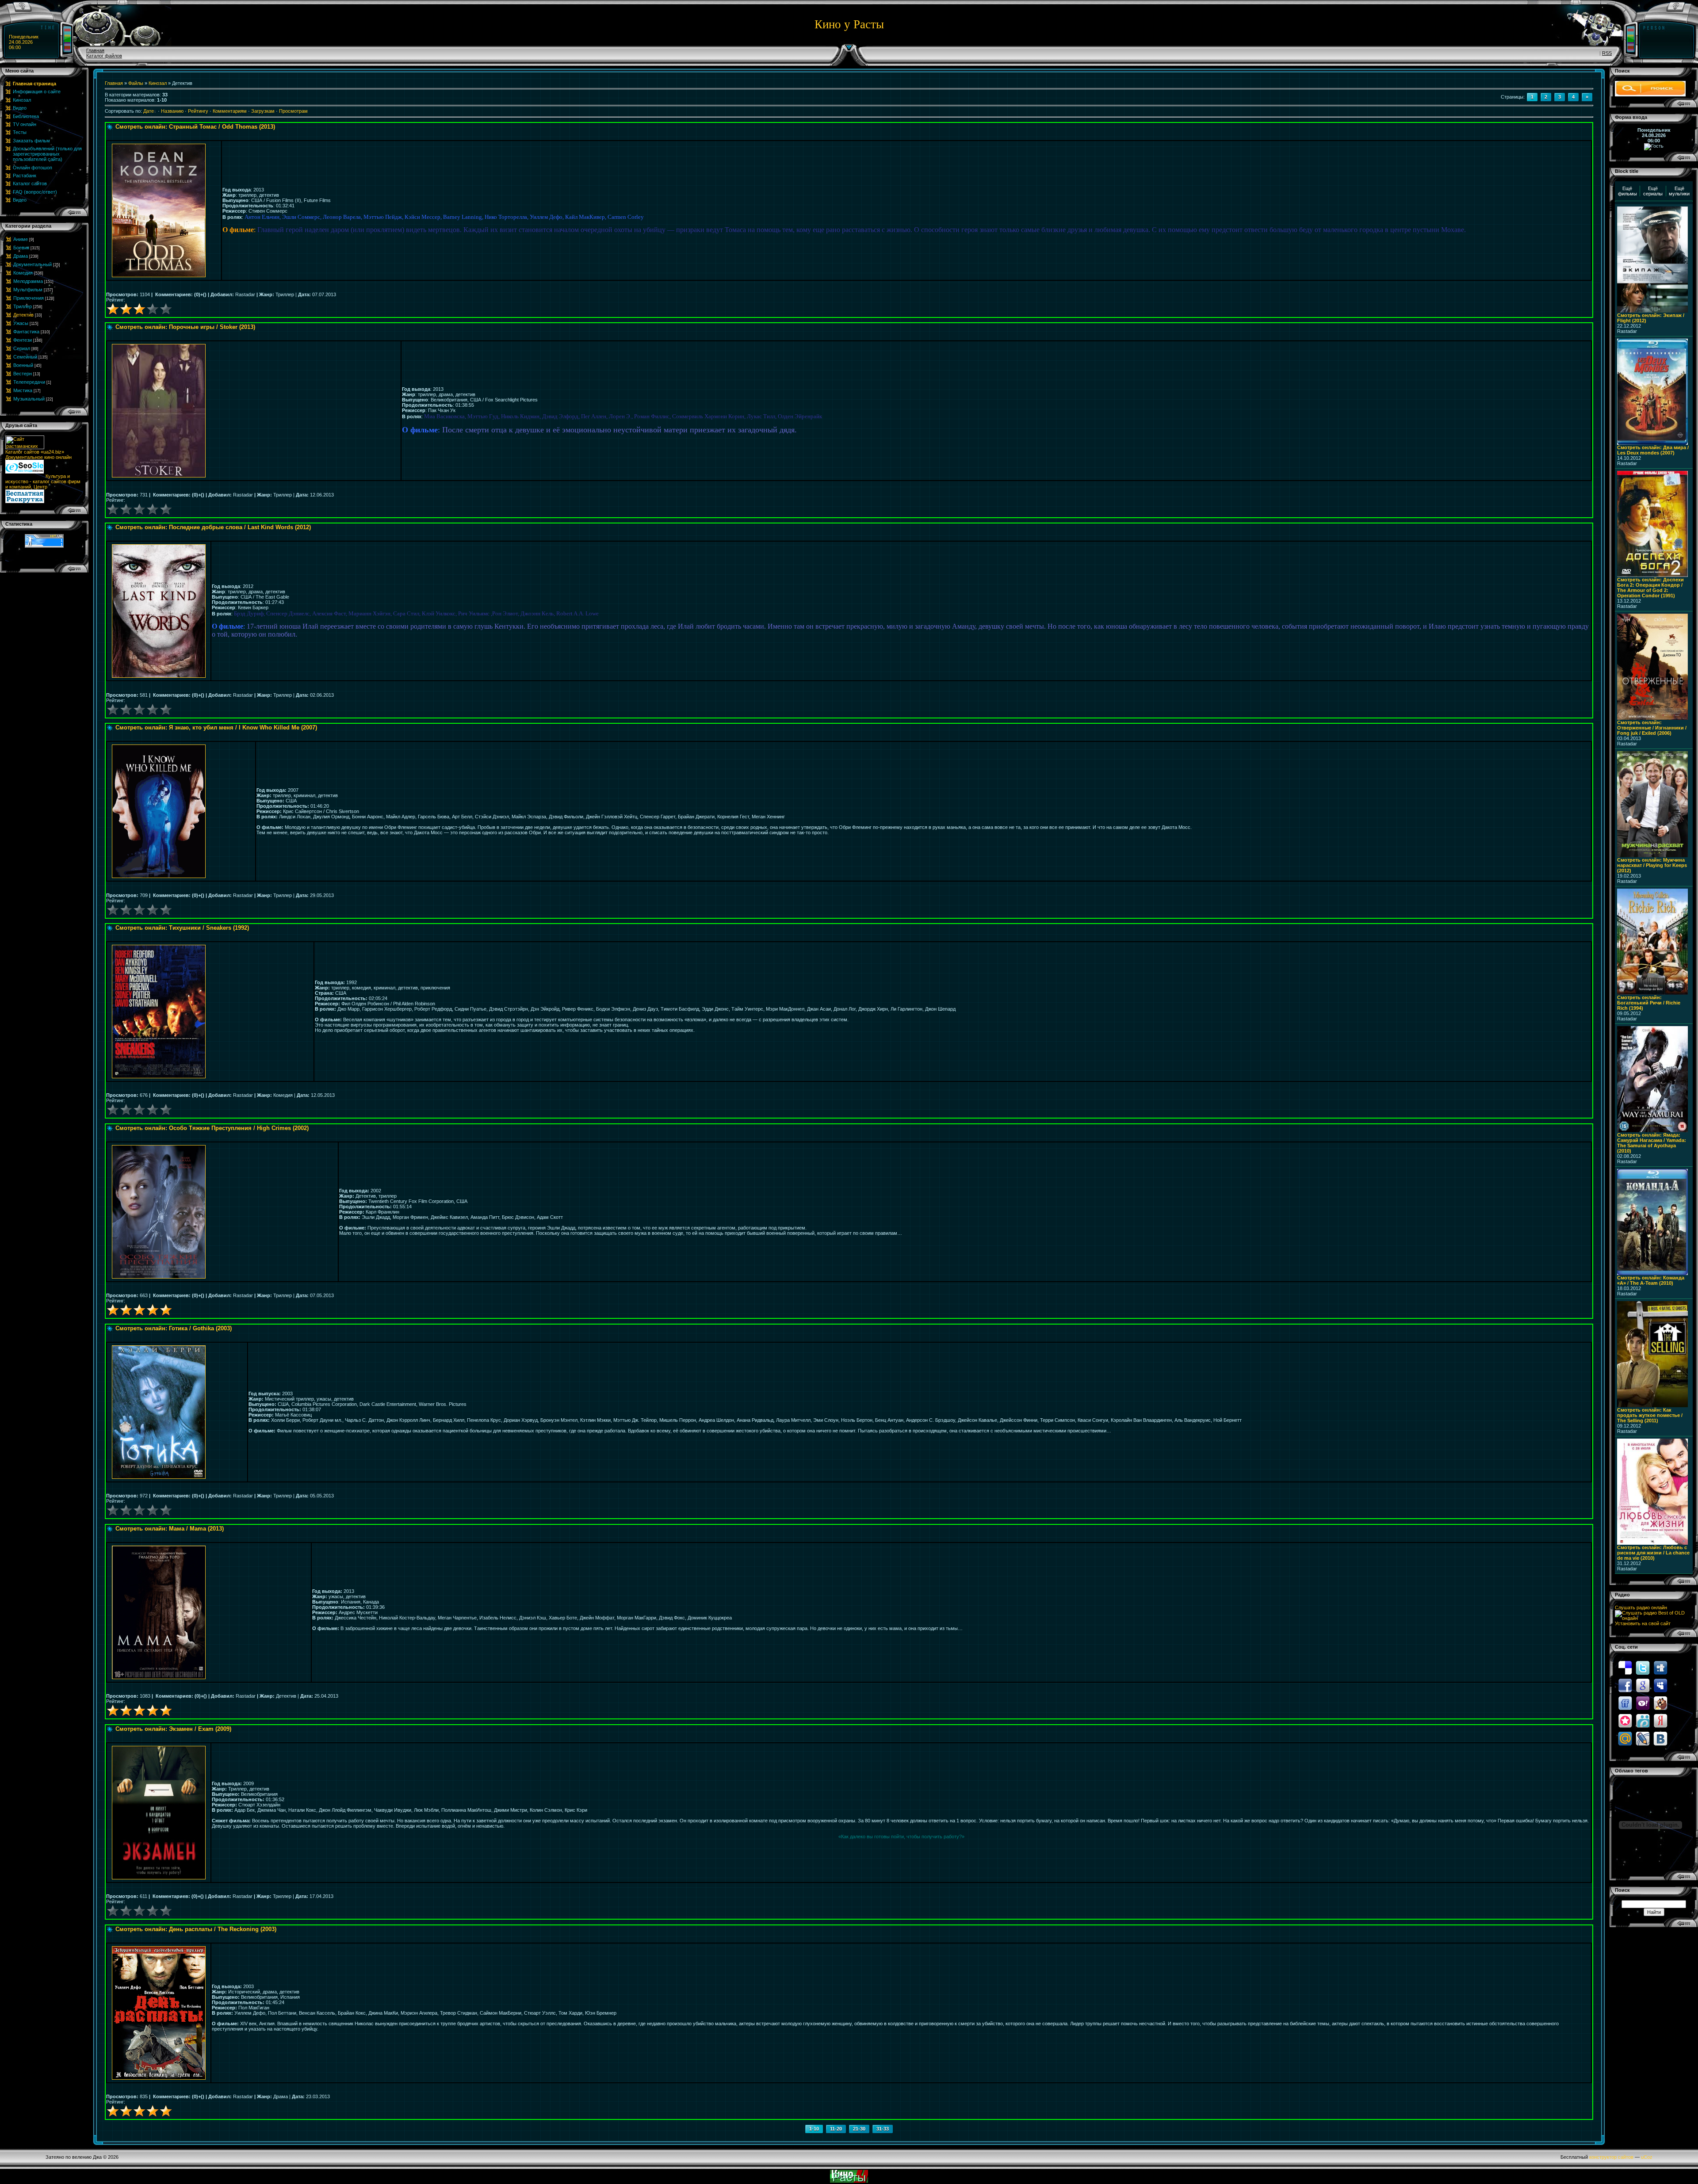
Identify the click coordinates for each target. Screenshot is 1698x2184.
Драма (21, 256)
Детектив (23, 315)
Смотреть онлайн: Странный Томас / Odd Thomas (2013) (195, 127)
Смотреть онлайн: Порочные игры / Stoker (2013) (185, 327)
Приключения (29, 298)
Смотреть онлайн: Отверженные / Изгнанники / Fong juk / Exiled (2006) (1652, 728)
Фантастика (26, 332)
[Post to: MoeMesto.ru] (1643, 1720)
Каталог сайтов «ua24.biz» (35, 452)
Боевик (21, 248)
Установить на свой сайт (1643, 1623)
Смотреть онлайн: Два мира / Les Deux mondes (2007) (1653, 450)
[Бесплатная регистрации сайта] (25, 501)
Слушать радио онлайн (1641, 1607)
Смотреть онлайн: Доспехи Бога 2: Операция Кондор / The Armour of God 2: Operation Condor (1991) (1650, 588)
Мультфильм (28, 290)
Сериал (22, 348)
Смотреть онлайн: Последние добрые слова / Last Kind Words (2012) (213, 527)
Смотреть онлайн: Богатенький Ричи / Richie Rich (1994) (1649, 1003)
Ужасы (21, 323)
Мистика (23, 390)
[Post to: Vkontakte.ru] (1660, 1738)
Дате (149, 111)
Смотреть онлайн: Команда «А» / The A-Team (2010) (1651, 1280)
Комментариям (230, 111)
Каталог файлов (104, 56)
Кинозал (158, 83)
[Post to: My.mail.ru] (1625, 1738)
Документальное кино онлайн (38, 457)
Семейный (25, 357)
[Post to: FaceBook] (1625, 1685)
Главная (95, 50)
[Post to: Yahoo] (1643, 1703)
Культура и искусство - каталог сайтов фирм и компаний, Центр (43, 481)
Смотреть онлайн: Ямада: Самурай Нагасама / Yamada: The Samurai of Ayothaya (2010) (1652, 1143)
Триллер (23, 306)
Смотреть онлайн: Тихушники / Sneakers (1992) (182, 928)
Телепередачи (29, 382)
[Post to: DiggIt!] (1660, 1667)
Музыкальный (29, 399)
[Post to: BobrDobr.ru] (1660, 1703)
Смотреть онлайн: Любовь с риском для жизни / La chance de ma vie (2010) (1653, 1553)
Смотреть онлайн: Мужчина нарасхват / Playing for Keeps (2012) (1652, 865)
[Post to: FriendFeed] (1625, 1703)
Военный (23, 365)
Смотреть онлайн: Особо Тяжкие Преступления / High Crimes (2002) (212, 1128)
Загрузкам (263, 111)
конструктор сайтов (1611, 2157)
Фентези (23, 340)
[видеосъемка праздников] (25, 476)
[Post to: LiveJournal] (1643, 1738)
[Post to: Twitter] (1643, 1667)
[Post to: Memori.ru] (1625, 1720)
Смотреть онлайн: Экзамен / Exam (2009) (173, 1729)
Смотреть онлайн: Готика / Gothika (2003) (174, 1328)
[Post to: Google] (1643, 1685)
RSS (1607, 53)
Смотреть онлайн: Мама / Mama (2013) (170, 1529)
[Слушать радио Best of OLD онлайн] (1654, 1618)
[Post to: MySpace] (1660, 1685)
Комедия (23, 273)
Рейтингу (198, 111)
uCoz (1647, 2157)
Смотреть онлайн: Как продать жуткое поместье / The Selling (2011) (1650, 1415)
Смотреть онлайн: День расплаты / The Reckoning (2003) (196, 1929)
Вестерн (23, 374)
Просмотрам (293, 111)
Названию (172, 111)
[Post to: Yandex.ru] (1660, 1720)
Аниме (21, 239)
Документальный (33, 264)
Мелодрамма (28, 281)
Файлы (136, 83)
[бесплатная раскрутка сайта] (25, 472)
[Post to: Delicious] (1625, 1667)
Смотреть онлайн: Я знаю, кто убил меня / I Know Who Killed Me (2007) (216, 727)
